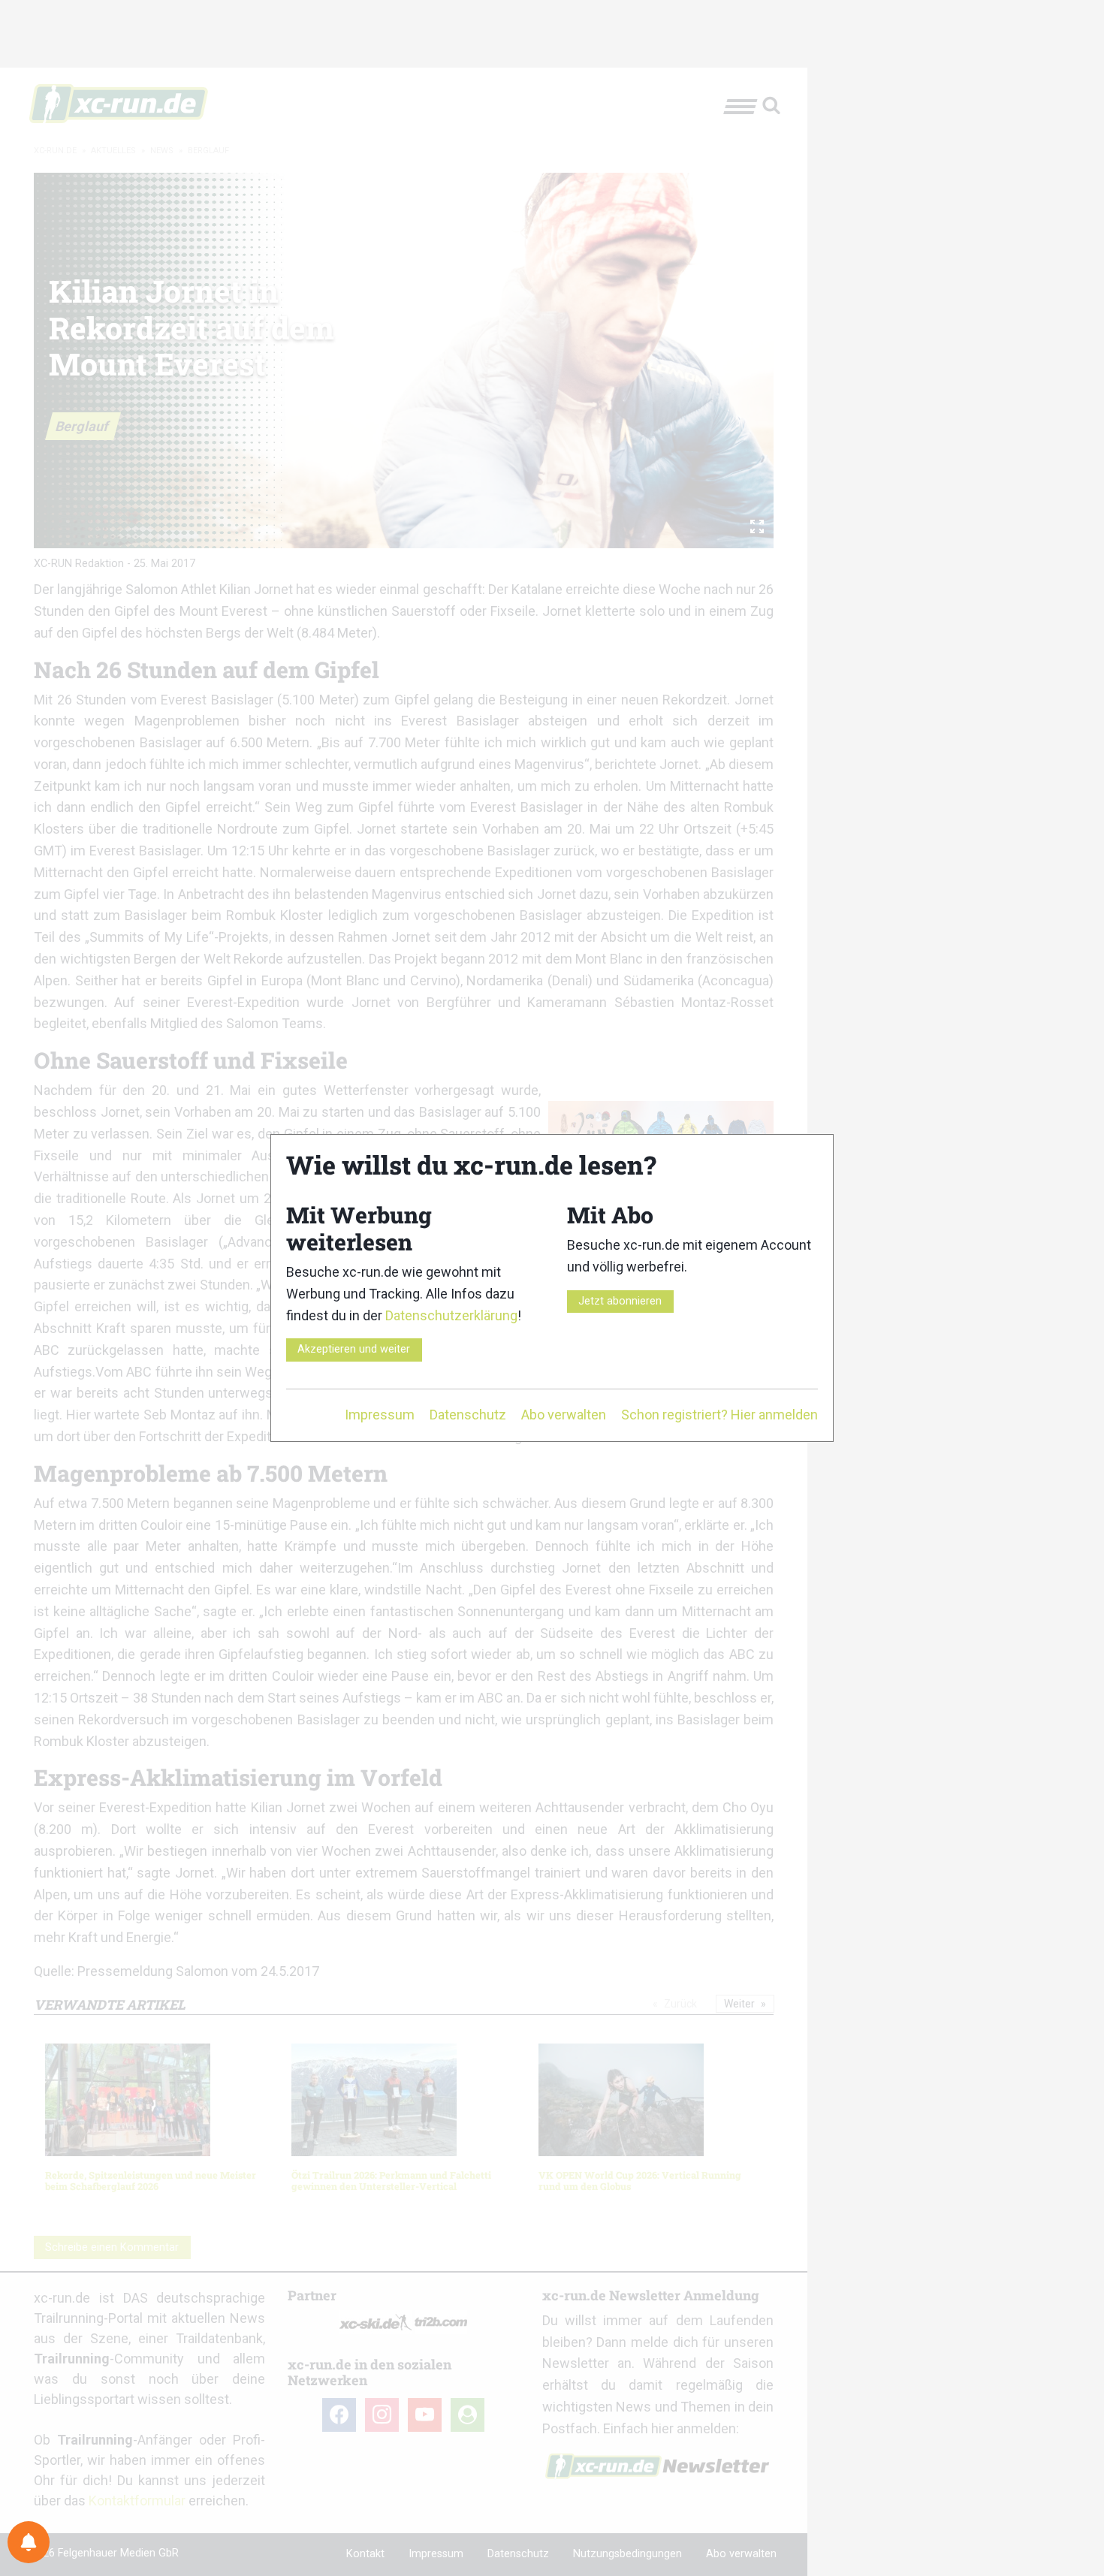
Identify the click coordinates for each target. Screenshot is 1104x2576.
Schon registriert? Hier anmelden (719, 1415)
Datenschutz (468, 1415)
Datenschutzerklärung (451, 1315)
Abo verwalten (564, 1415)
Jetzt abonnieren (620, 1301)
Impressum (380, 1415)
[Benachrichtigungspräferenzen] (29, 2542)
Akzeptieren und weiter (354, 1349)
